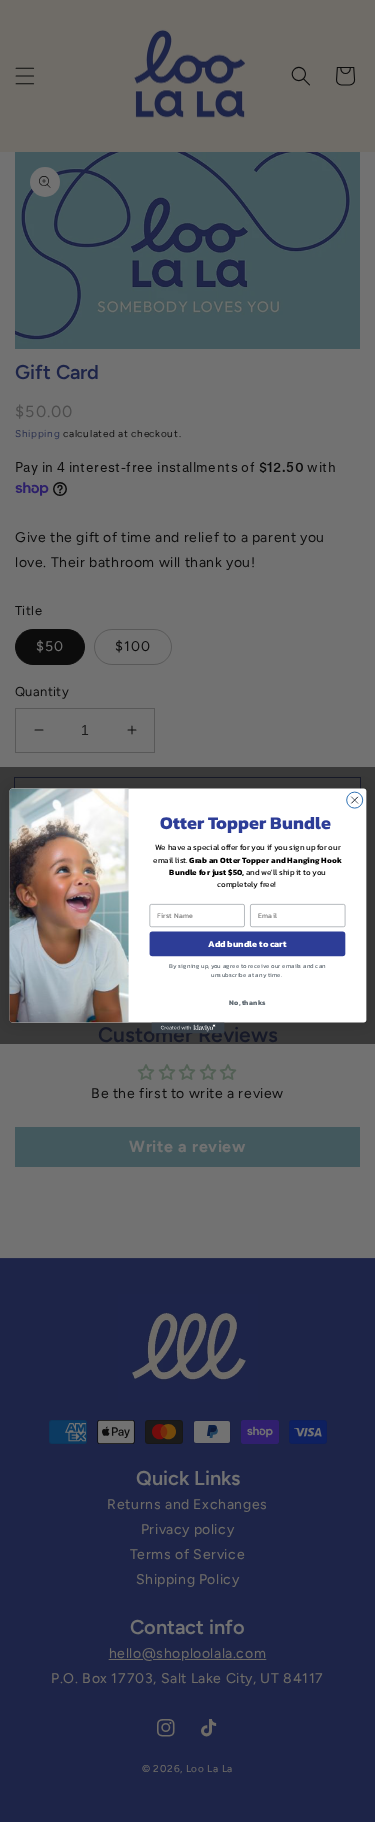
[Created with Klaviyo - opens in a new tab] (187, 1028)
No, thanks (247, 1002)
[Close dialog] (354, 800)
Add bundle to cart (247, 944)
